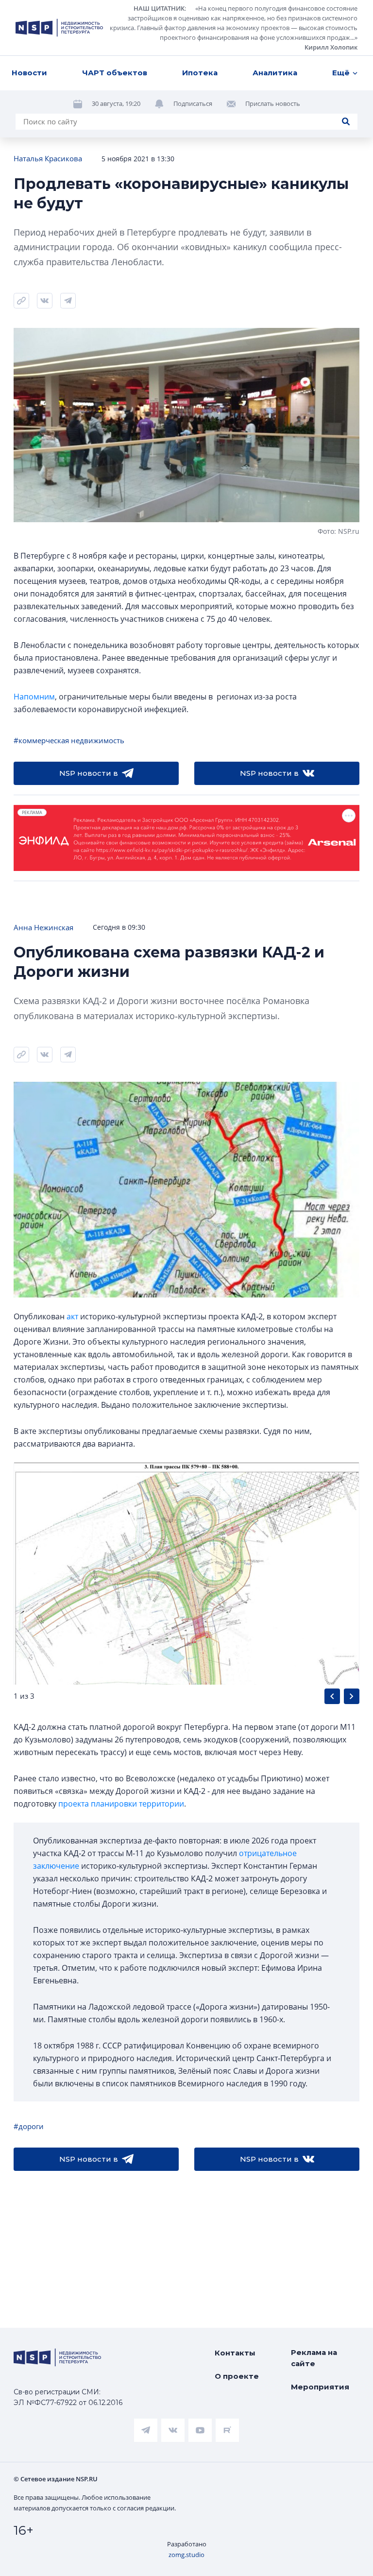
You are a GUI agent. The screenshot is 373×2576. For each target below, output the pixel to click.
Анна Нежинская (43, 927)
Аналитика (275, 73)
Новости (29, 73)
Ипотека (200, 73)
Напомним (34, 697)
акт (72, 1316)
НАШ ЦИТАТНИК (159, 8)
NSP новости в (89, 773)
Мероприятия (320, 2387)
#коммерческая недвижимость (69, 740)
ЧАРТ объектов (115, 73)
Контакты (235, 2353)
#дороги (29, 2126)
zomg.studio (186, 2555)
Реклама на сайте (314, 2358)
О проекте (237, 2376)
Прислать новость (273, 103)
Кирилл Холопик (331, 47)
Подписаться (193, 103)
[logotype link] (59, 28)
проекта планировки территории (121, 1804)
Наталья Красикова (48, 158)
